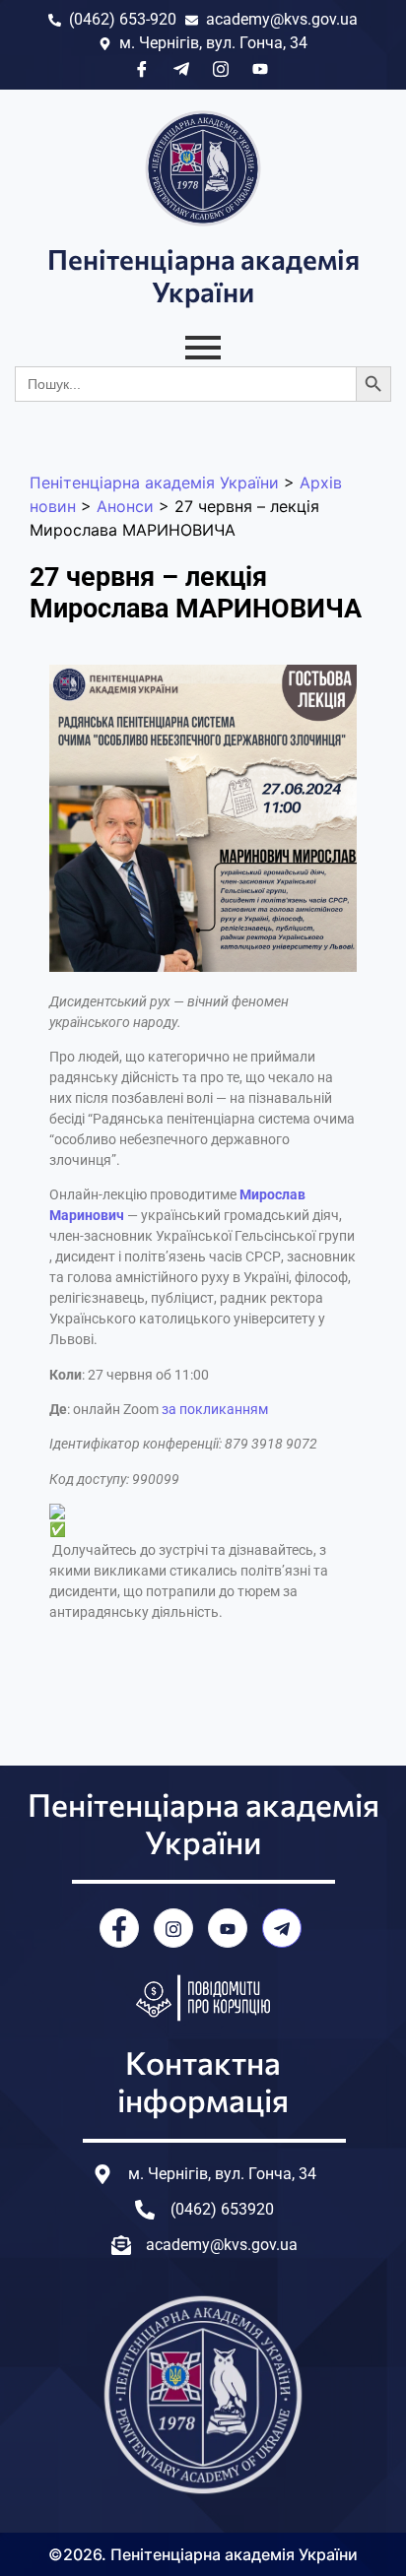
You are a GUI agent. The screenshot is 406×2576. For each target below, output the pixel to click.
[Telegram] (282, 1928)
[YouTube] (228, 1928)
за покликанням (215, 1409)
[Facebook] (119, 1928)
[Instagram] (173, 1928)
